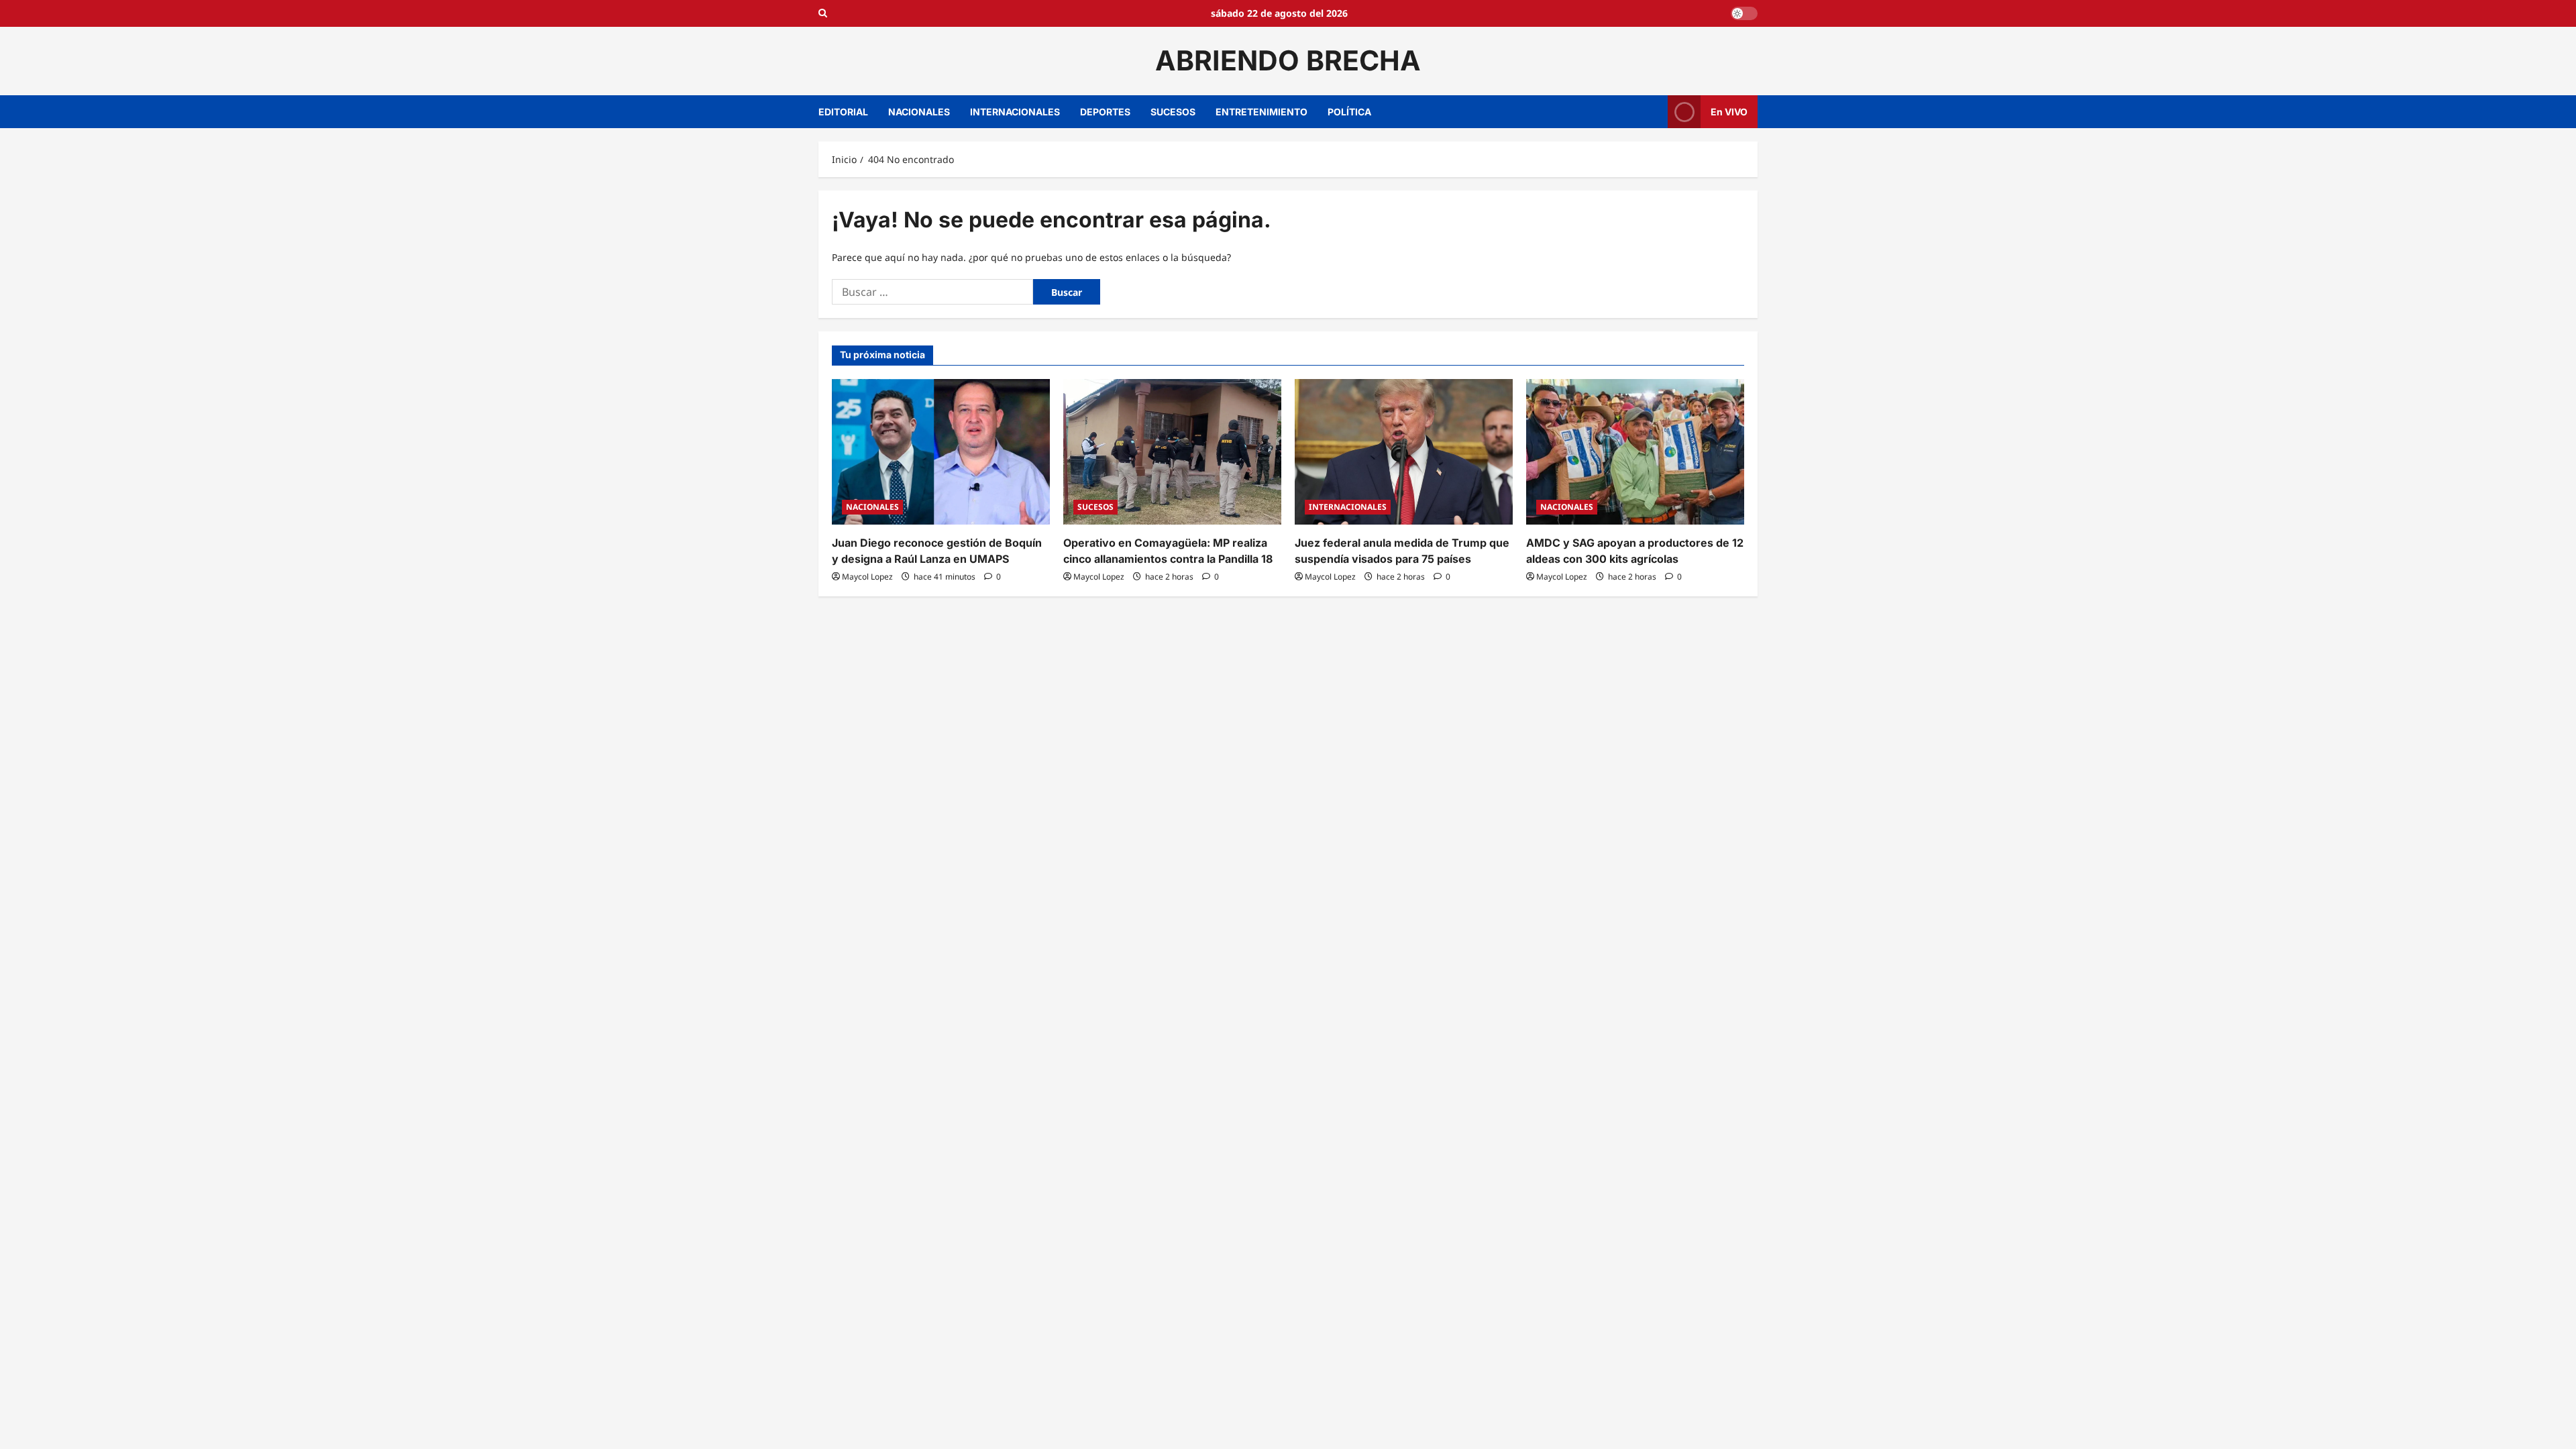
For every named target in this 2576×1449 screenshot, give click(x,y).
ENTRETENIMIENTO (1262, 112)
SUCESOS (1173, 112)
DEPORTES (1105, 112)
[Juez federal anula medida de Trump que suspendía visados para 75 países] (1404, 452)
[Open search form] (823, 13)
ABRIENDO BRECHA (1288, 60)
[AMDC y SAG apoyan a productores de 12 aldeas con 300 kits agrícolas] (1635, 452)
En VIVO (1729, 111)
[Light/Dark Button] (1744, 13)
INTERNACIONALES (1015, 112)
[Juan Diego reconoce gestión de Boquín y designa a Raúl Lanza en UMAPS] (941, 452)
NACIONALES (919, 112)
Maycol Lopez (867, 577)
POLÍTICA (1349, 112)
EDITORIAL (843, 112)
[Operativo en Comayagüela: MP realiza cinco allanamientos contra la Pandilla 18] (1172, 452)
